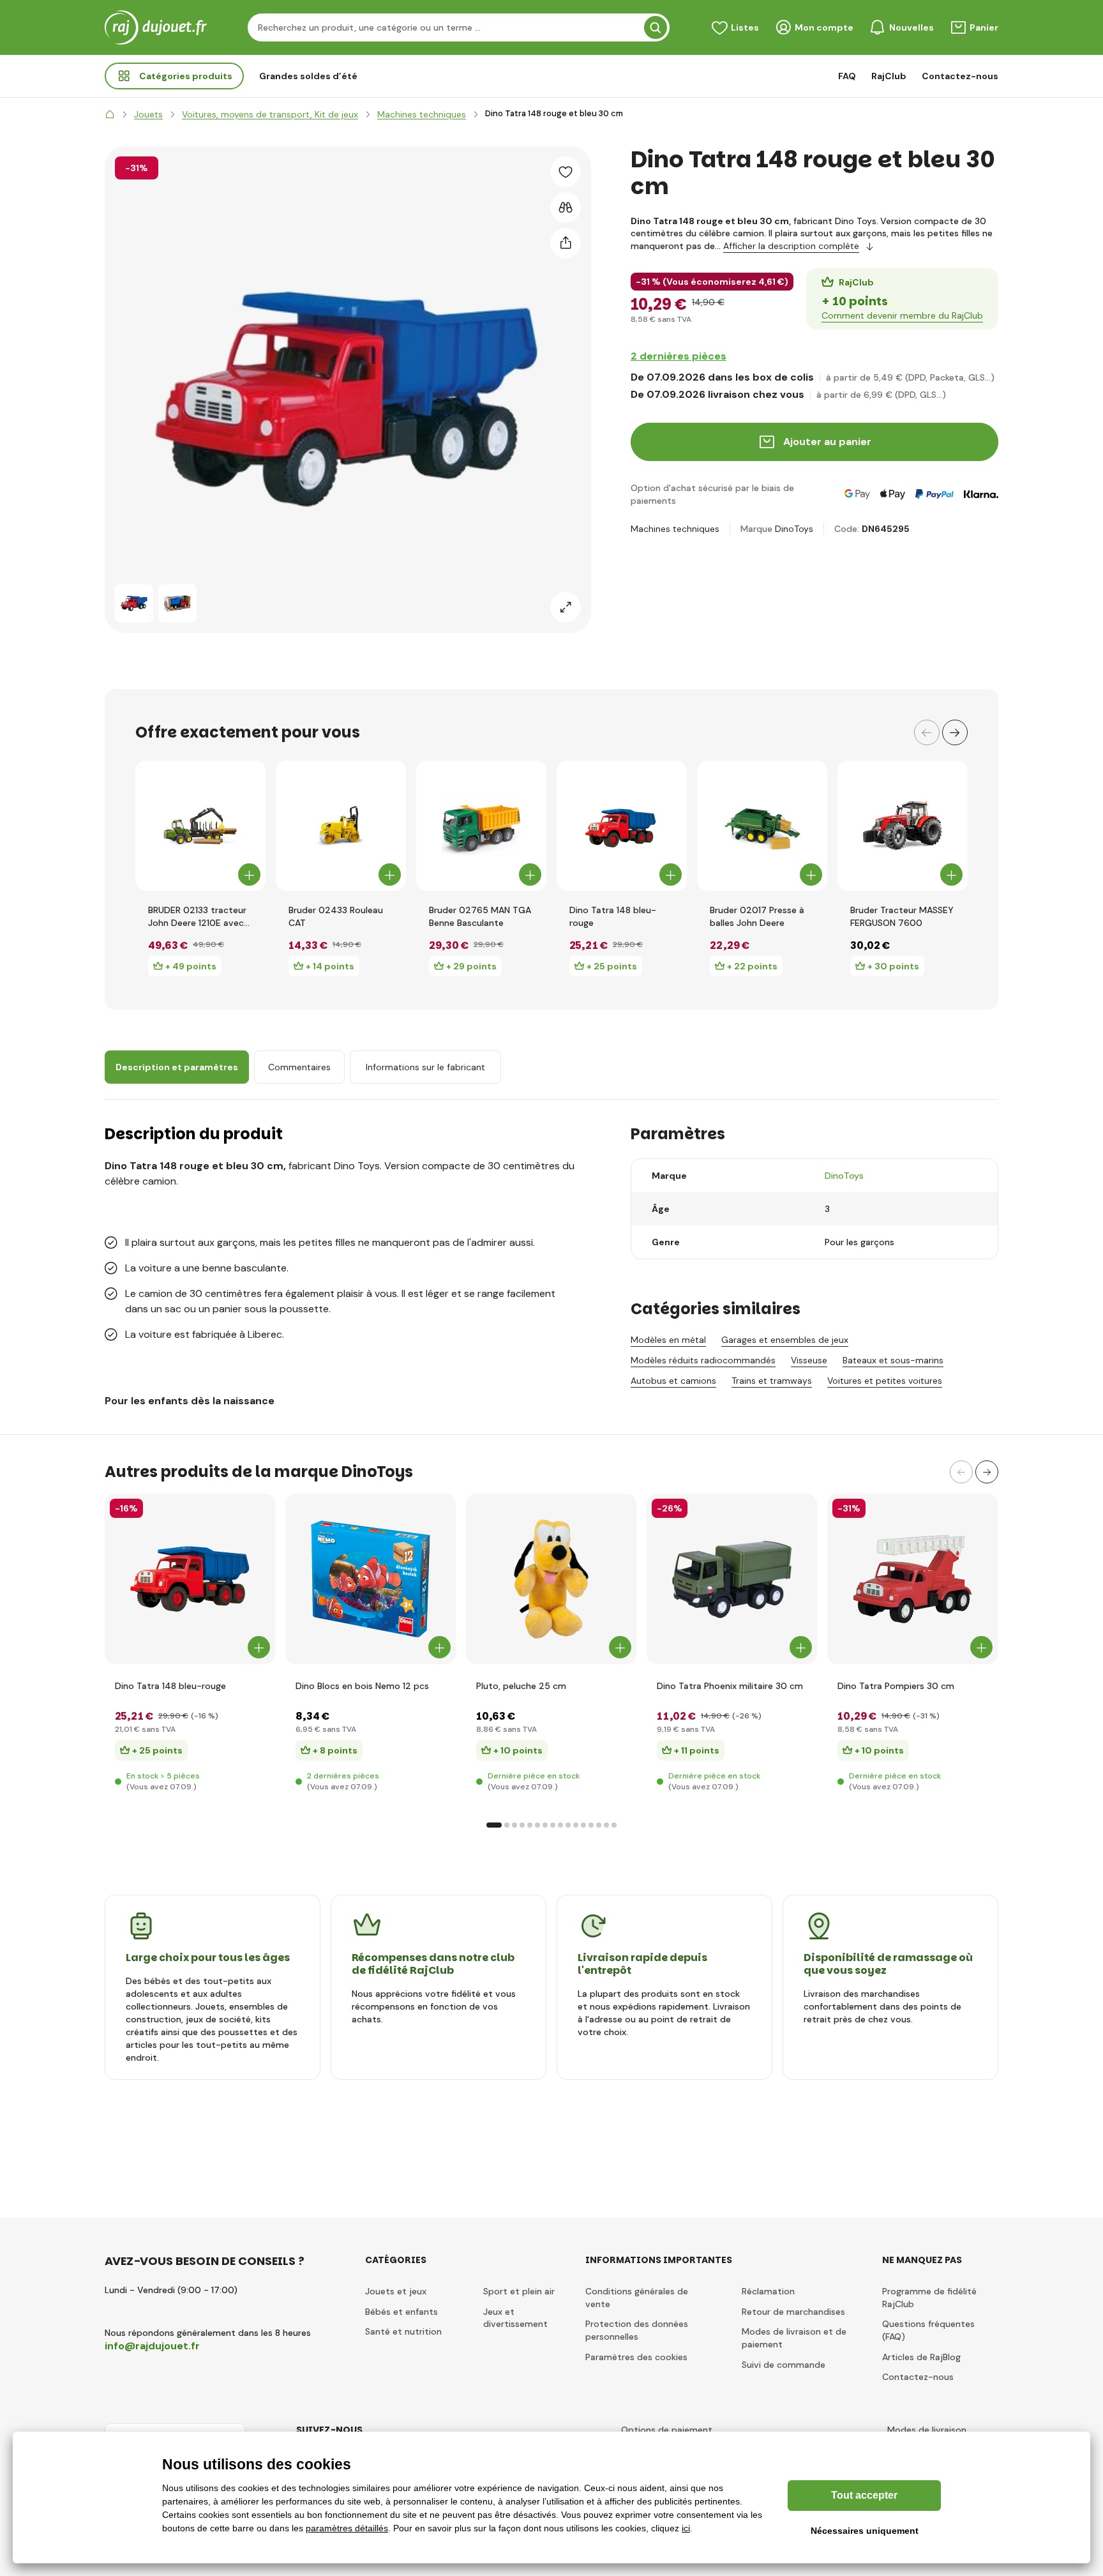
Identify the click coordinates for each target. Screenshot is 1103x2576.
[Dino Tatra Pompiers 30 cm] (912, 1579)
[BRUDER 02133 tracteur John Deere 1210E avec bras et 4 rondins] (200, 826)
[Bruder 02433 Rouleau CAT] (341, 826)
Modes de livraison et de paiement (794, 2338)
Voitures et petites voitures (885, 1381)
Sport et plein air (519, 2291)
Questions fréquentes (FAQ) (928, 2330)
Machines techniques (675, 529)
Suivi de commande (784, 2365)
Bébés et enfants (401, 2312)
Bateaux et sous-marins (893, 1360)
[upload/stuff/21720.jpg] (732, 1579)
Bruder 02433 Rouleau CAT (336, 916)
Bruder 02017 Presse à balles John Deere (757, 916)
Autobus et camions (673, 1381)
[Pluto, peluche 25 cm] (551, 1579)
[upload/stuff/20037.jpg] (371, 1579)
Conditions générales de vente (637, 2298)
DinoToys (794, 529)
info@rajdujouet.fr (152, 2346)
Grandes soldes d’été (308, 76)
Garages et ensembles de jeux (785, 1340)
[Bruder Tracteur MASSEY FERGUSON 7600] (903, 826)
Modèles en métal (668, 1340)
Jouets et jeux (396, 2291)
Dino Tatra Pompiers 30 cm (896, 1686)
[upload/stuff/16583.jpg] (190, 1579)
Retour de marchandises (793, 2312)
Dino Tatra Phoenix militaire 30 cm (730, 1686)
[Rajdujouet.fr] (110, 114)
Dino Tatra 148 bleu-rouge (613, 916)
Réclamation (768, 2291)
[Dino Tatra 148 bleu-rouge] (622, 826)
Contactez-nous (960, 76)
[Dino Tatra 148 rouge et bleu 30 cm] (134, 603)
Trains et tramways (772, 1381)
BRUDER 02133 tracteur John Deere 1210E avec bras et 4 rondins (197, 917)
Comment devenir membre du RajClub (902, 315)
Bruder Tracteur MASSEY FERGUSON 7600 (902, 916)
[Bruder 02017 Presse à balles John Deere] (762, 826)
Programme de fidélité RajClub (929, 2298)
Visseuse (809, 1360)
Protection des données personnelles (637, 2330)
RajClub (889, 76)
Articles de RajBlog (921, 2357)
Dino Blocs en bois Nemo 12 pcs (362, 1686)
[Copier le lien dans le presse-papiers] (566, 243)
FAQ (847, 76)
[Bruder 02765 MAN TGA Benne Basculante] (481, 826)
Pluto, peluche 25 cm (521, 1686)
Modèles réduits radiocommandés (703, 1360)
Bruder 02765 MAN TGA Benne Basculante (480, 916)
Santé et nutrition (403, 2331)
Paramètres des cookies (636, 2357)
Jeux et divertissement (515, 2318)
